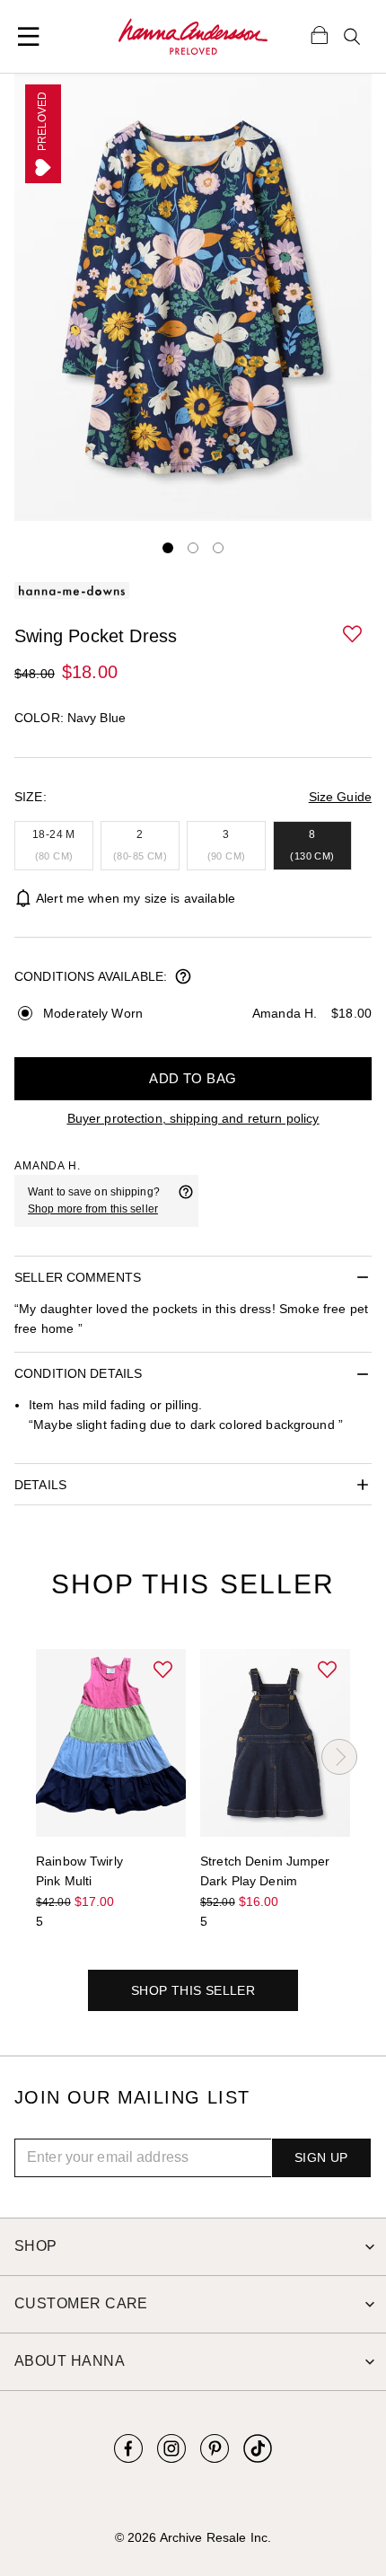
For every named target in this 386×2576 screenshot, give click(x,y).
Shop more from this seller (93, 1209)
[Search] (352, 37)
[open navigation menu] (29, 37)
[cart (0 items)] (320, 34)
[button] (354, 635)
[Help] (186, 1201)
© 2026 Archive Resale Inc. (193, 2537)
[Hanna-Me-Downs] (193, 37)
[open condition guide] (183, 978)
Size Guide (340, 797)
